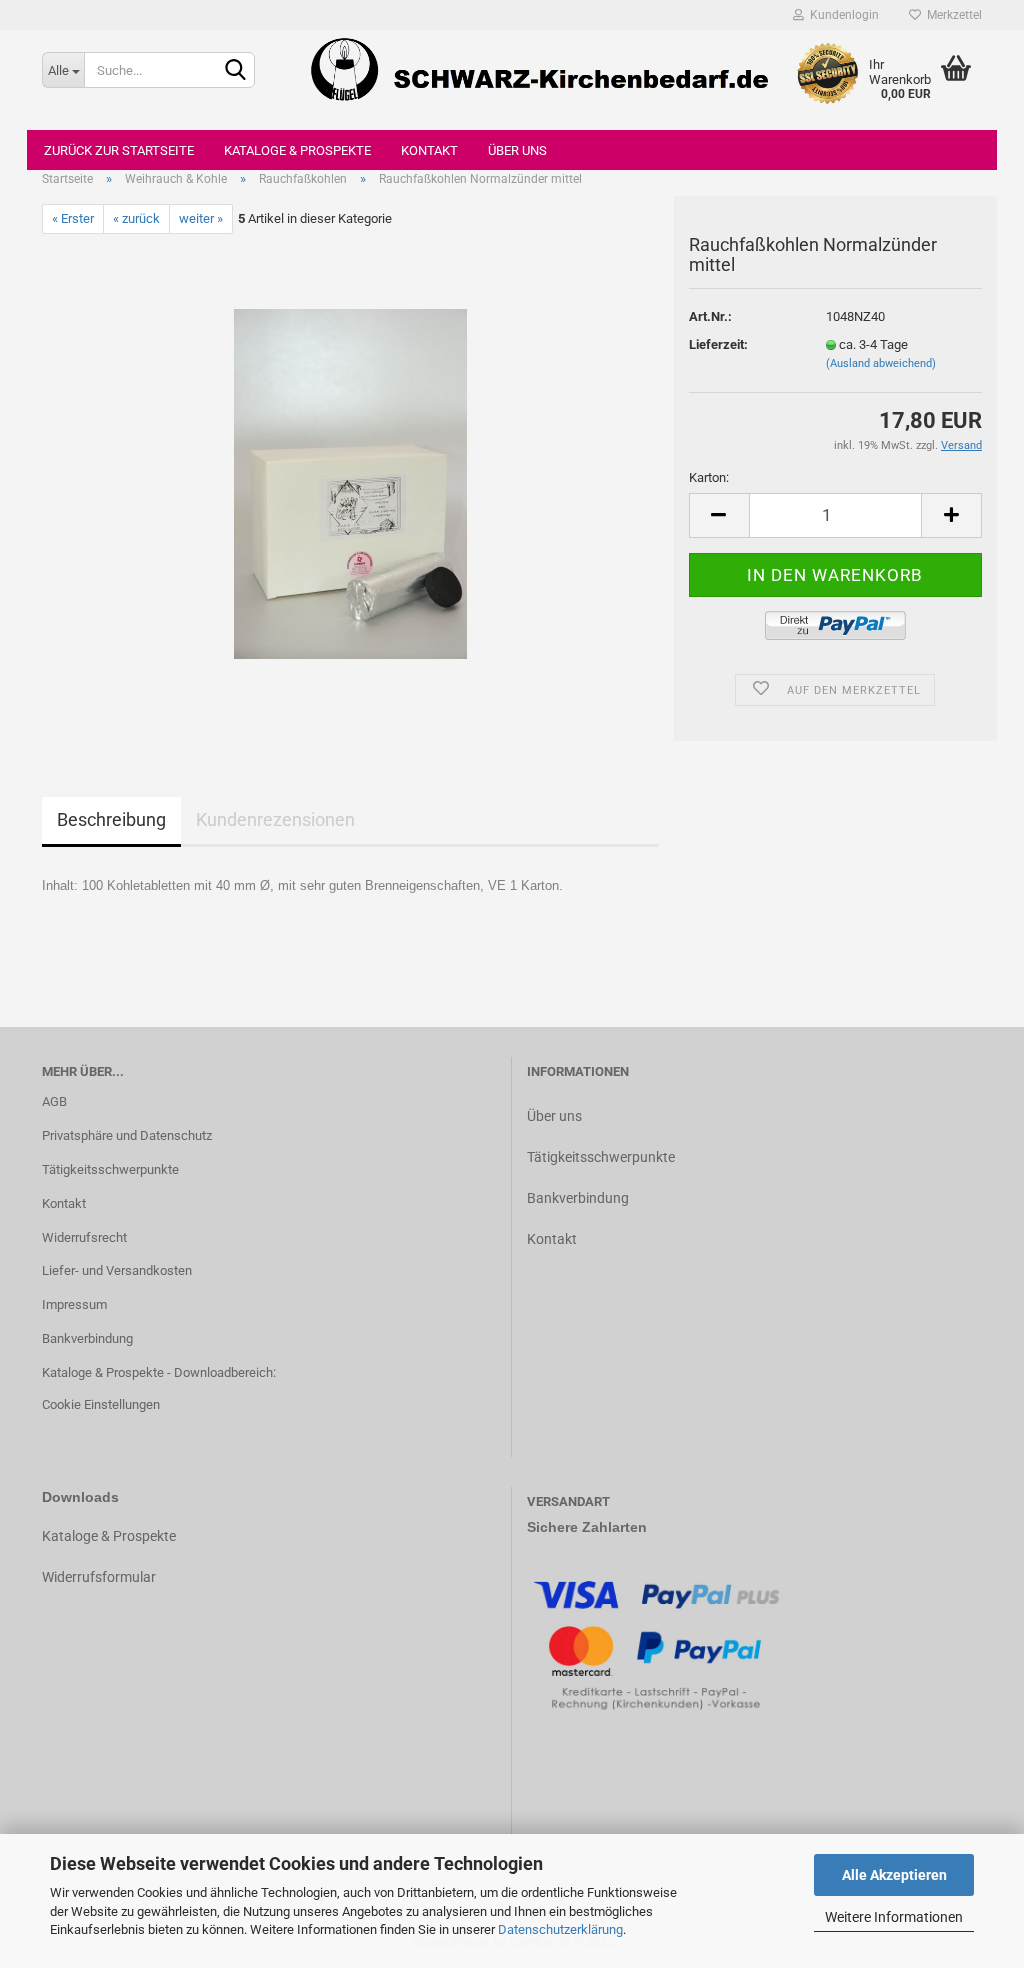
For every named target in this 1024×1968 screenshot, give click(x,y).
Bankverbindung (87, 1338)
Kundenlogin (841, 15)
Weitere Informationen (894, 1917)
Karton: (709, 477)
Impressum (74, 1304)
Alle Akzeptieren (894, 1875)
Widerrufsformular (99, 1577)
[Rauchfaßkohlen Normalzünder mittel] (350, 483)
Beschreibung (111, 819)
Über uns (517, 150)
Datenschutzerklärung (560, 1929)
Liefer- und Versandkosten (117, 1270)
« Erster (73, 218)
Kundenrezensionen (275, 819)
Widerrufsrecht (84, 1237)
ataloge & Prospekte (113, 1536)
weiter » (201, 218)
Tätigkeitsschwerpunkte (110, 1169)
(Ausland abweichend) (881, 363)
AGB (54, 1101)
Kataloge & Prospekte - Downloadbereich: (159, 1372)
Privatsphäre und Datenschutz (127, 1135)
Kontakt (429, 150)
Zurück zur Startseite (119, 150)
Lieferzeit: (718, 344)
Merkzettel (951, 15)
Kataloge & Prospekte (297, 150)
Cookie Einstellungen (101, 1404)
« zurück (136, 218)
